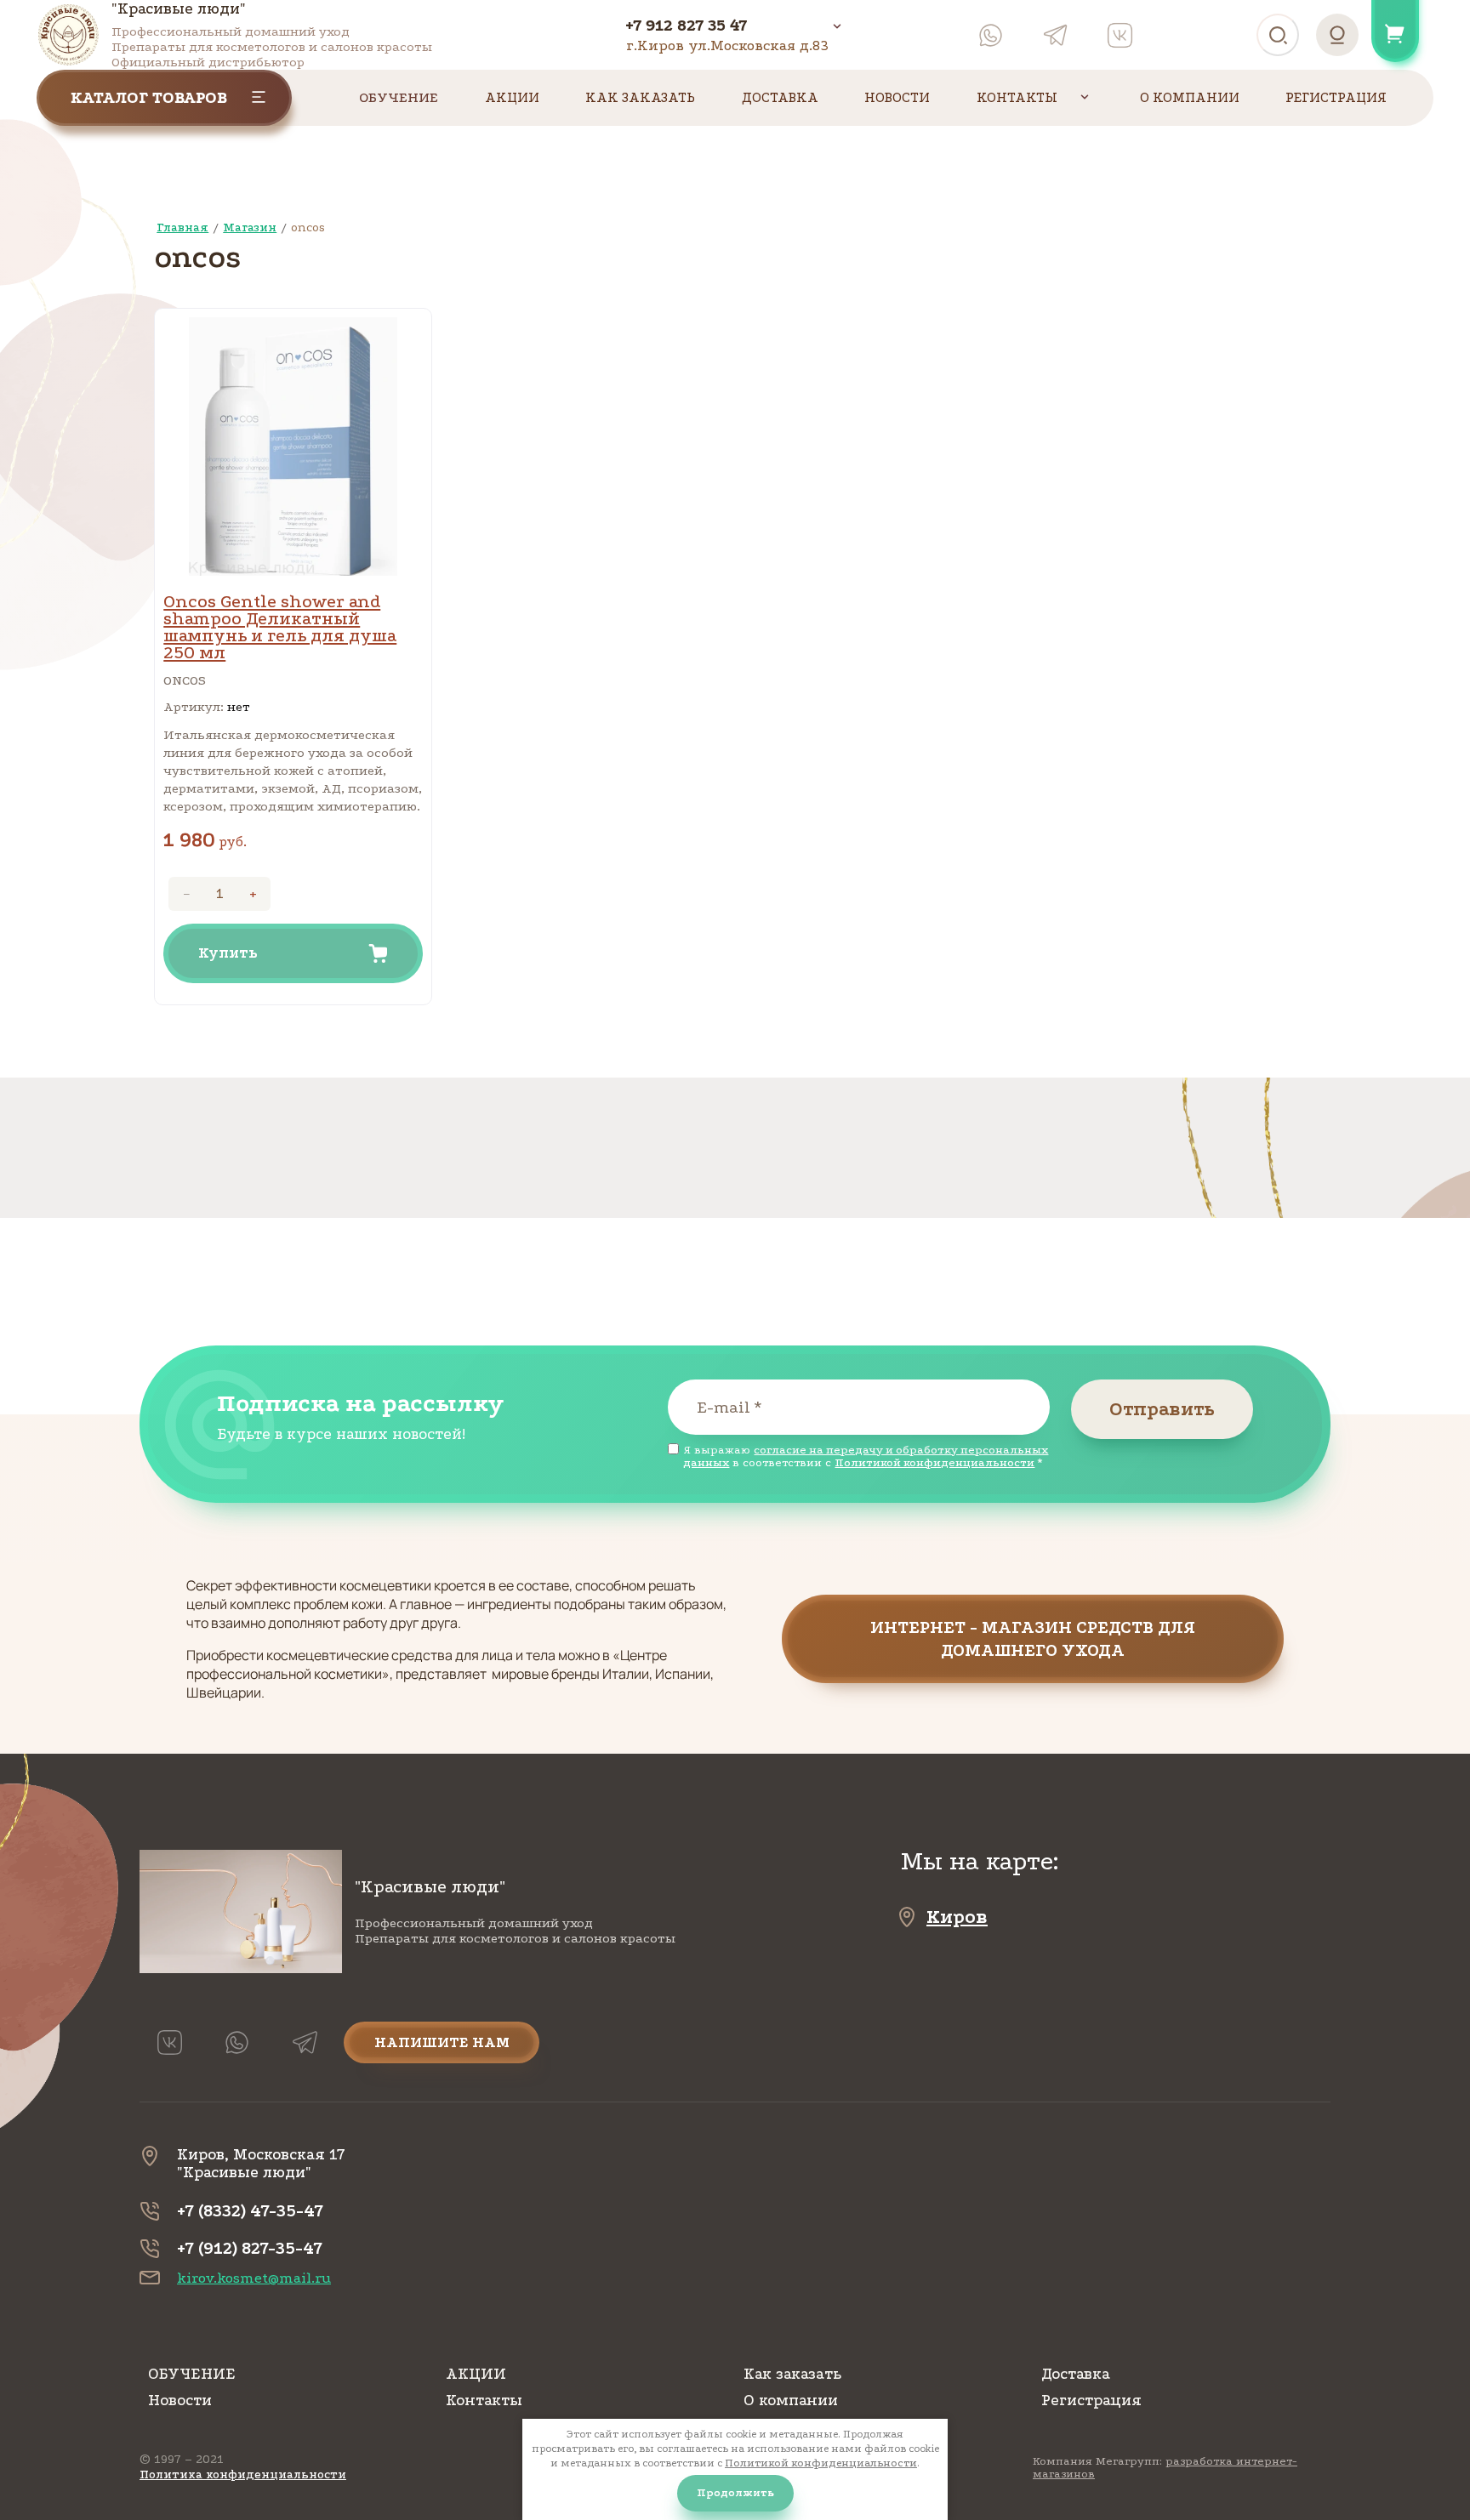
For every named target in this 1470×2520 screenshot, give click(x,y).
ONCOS (185, 680)
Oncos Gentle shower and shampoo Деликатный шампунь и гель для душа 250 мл (280, 627)
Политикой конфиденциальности (934, 1462)
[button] (1033, 1639)
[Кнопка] (841, 25)
